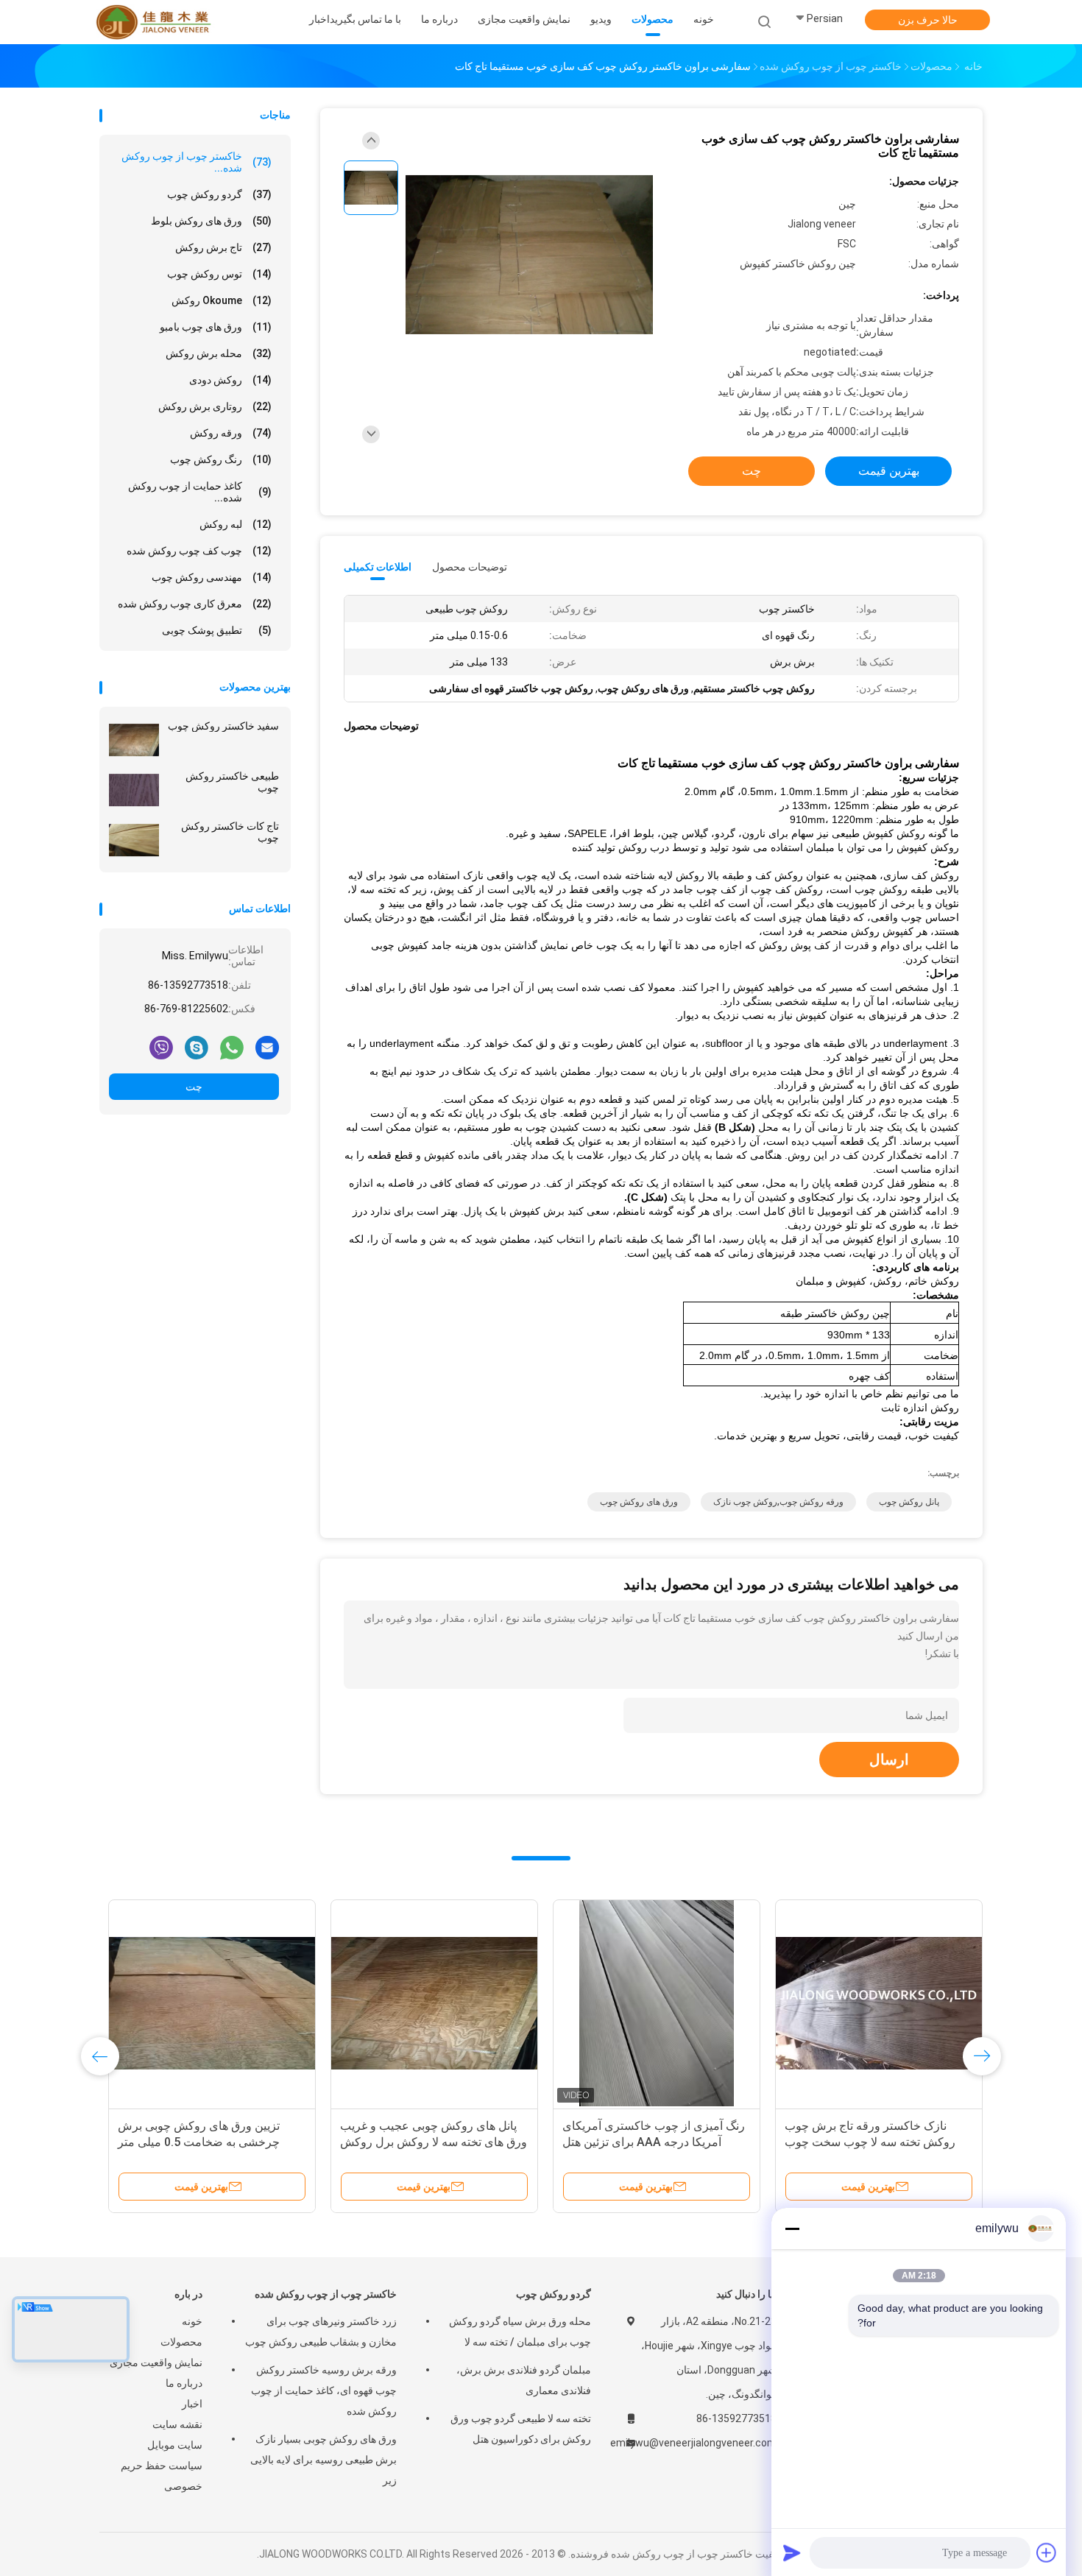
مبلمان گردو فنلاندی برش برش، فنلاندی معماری (524, 2380)
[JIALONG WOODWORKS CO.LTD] (157, 22)
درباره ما (184, 2383)
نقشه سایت (177, 2424)
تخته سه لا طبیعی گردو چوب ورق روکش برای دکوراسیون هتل (521, 2429)
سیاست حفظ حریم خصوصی (162, 2476)
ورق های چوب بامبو (216, 327)
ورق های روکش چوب (639, 1502)
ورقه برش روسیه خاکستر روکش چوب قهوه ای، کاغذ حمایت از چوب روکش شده (324, 2390)
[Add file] (1047, 2552)
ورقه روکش (231, 433)
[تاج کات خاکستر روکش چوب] (134, 840)
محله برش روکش (219, 353)
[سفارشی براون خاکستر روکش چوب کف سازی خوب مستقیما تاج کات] (529, 256)
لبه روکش (236, 524)
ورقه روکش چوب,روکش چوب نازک (778, 1502)
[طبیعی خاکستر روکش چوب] (134, 790)
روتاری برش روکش (215, 406)
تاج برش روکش (223, 247)
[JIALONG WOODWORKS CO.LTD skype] (197, 1047)
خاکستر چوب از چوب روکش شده (326, 2294)
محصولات (181, 2342)
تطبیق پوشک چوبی (217, 630)
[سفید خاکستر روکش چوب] (134, 740)
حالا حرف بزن (928, 20)
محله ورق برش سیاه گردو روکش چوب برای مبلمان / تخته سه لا (520, 2332)
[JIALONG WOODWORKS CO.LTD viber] (161, 1047)
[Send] (792, 2552)
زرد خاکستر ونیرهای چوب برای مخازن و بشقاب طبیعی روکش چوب (321, 2332)
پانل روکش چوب (909, 1502)
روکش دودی (230, 380)
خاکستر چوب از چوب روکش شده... (197, 162)
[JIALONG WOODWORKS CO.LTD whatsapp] (232, 1047)
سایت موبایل (175, 2445)
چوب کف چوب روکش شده (199, 551)
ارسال (889, 1760)
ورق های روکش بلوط (211, 221)
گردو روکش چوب (219, 194)
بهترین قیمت (889, 471)
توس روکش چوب (219, 274)
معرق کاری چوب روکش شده (195, 604)
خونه (192, 2321)
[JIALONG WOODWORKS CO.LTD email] (267, 1047)
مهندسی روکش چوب (212, 577)
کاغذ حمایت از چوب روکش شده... (200, 492)
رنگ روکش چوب (221, 459)
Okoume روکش (222, 300)
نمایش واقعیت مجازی (156, 2362)
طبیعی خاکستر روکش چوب (232, 782)
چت (194, 1087)
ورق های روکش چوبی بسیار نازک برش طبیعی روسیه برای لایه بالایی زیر (323, 2460)
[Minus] (792, 2229)
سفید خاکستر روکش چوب (223, 726)
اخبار (192, 2404)
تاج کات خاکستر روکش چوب (230, 832)
